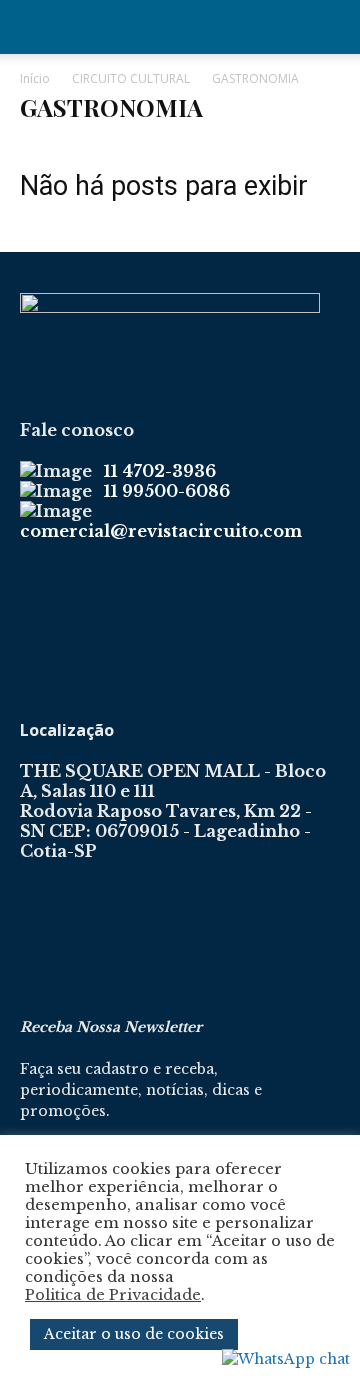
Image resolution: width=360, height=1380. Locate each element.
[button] (34, 27)
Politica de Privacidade (113, 1295)
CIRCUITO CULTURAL (131, 78)
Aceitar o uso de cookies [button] (134, 1334)
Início (35, 78)
